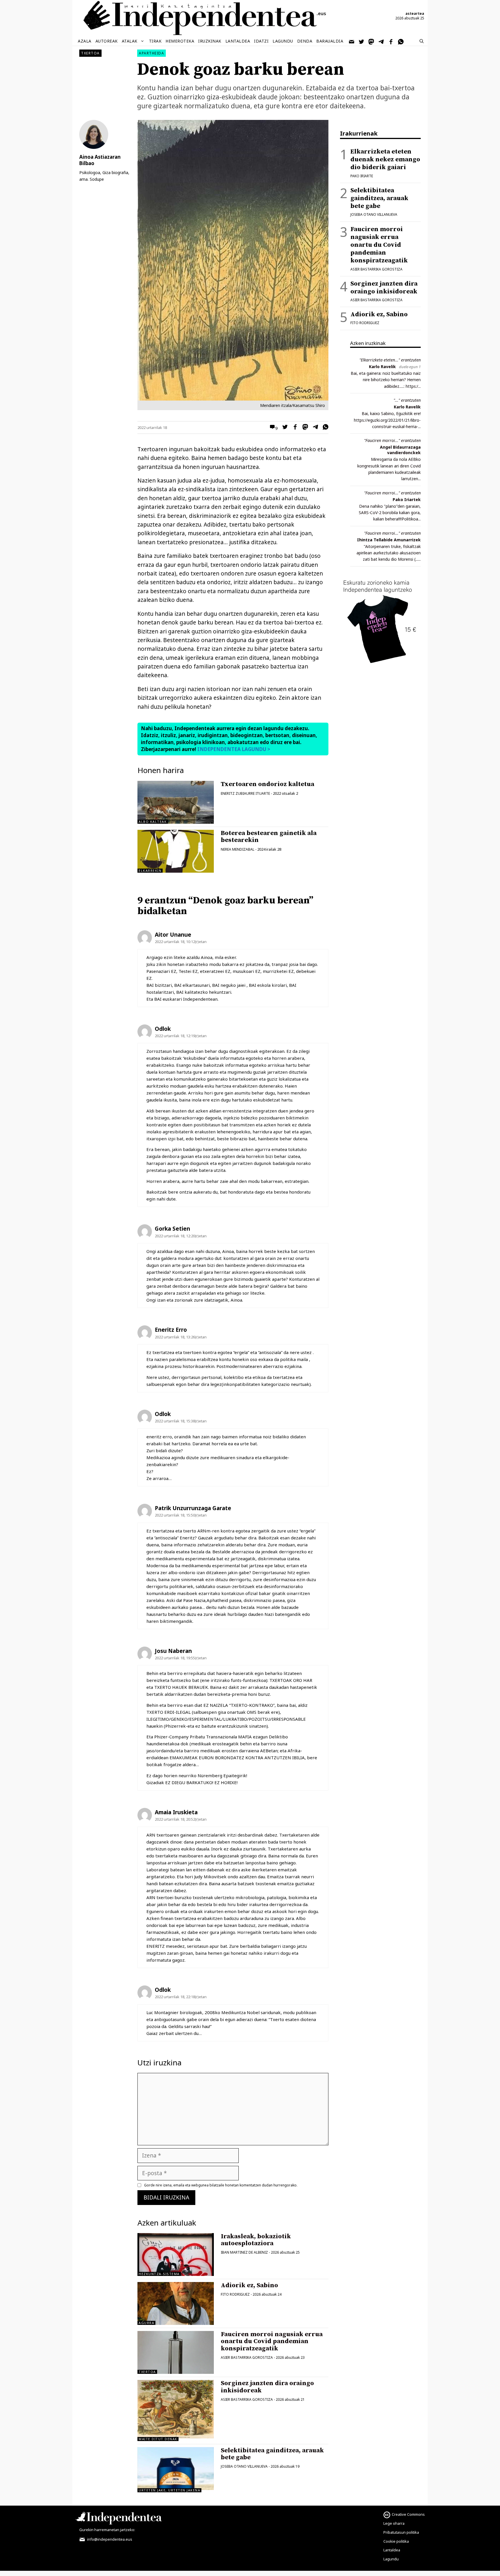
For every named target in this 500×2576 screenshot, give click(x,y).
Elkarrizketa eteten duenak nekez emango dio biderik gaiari (385, 159)
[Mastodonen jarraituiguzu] (372, 41)
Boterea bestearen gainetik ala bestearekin (269, 837)
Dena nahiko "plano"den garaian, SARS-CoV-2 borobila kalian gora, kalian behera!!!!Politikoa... (390, 513)
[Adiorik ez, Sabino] (176, 2303)
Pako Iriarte (362, 176)
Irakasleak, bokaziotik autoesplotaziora (256, 2240)
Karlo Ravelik (382, 367)
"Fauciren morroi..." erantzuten (392, 440)
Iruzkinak (210, 41)
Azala (85, 41)
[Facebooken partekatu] (294, 428)
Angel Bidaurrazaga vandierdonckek (400, 450)
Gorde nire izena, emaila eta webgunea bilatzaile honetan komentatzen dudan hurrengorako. (221, 2185)
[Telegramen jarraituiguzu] (381, 41)
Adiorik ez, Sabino (249, 2285)
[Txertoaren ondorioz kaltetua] (176, 802)
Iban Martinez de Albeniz (244, 2252)
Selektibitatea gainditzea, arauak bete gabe (272, 2454)
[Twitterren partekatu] (284, 428)
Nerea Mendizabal (238, 849)
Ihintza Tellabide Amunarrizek (389, 540)
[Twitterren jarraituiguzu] (362, 41)
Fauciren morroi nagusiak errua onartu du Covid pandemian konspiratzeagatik (272, 2341)
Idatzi (261, 41)
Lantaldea (238, 41)
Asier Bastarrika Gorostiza (247, 2357)
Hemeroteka (180, 41)
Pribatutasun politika (401, 2532)
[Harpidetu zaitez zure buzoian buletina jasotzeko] (352, 41)
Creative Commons (408, 2514)
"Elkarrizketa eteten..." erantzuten (390, 360)
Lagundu (283, 41)
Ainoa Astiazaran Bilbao (100, 160)
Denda (305, 41)
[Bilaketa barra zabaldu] (422, 41)
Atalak (130, 41)
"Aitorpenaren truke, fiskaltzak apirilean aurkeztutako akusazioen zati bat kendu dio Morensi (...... (389, 553)
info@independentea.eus (109, 2539)
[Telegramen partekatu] (314, 428)
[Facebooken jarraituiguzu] (391, 41)
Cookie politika (396, 2541)
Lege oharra (394, 2523)
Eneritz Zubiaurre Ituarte (245, 793)
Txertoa (90, 53)
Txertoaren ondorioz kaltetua (268, 784)
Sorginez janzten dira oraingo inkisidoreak (267, 2387)
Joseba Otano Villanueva (244, 2466)
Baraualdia (330, 41)
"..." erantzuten (407, 400)
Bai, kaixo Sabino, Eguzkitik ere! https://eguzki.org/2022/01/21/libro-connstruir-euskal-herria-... (387, 420)
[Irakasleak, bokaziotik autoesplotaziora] (176, 2255)
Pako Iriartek (407, 499)
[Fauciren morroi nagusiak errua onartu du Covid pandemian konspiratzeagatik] (176, 2352)
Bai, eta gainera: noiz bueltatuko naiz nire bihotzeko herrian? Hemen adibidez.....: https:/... (386, 380)
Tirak (155, 41)
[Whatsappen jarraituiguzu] (401, 41)
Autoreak (107, 41)
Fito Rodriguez (235, 2294)
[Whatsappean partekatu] (324, 428)
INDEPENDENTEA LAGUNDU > (233, 749)
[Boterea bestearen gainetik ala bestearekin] (176, 851)
